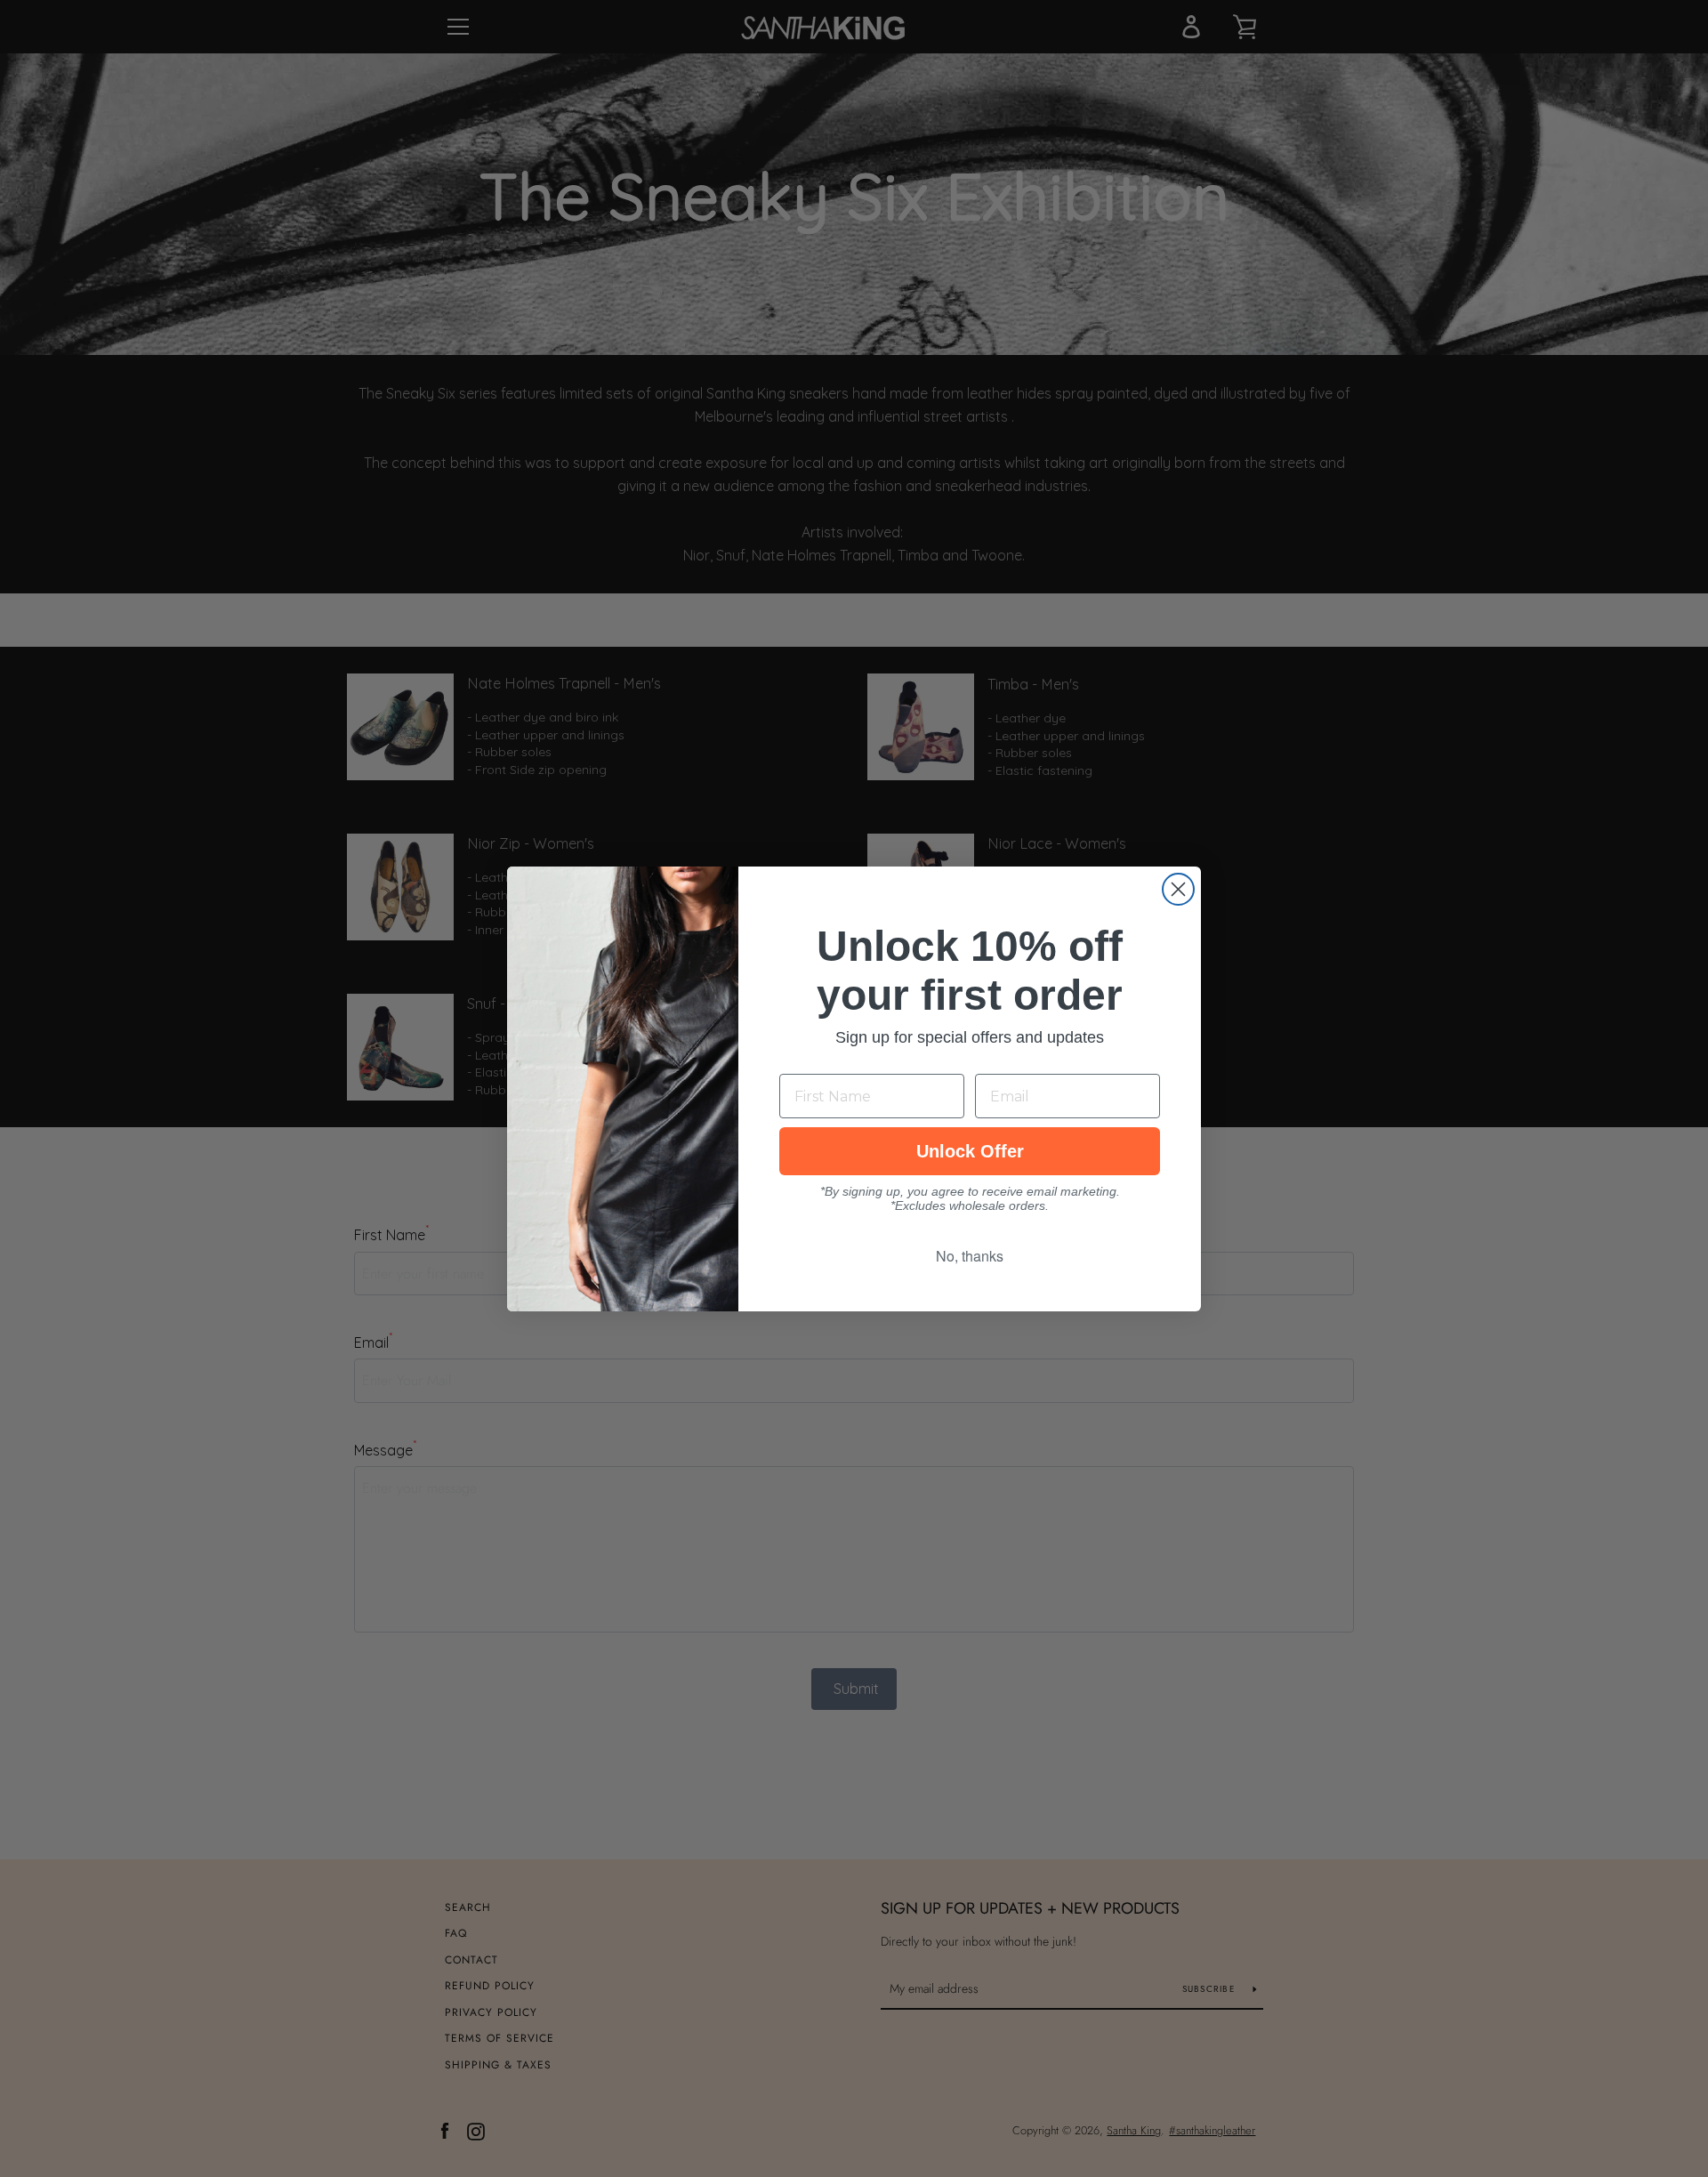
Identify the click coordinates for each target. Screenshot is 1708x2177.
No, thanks (970, 1256)
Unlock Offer (970, 1151)
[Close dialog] (1178, 889)
